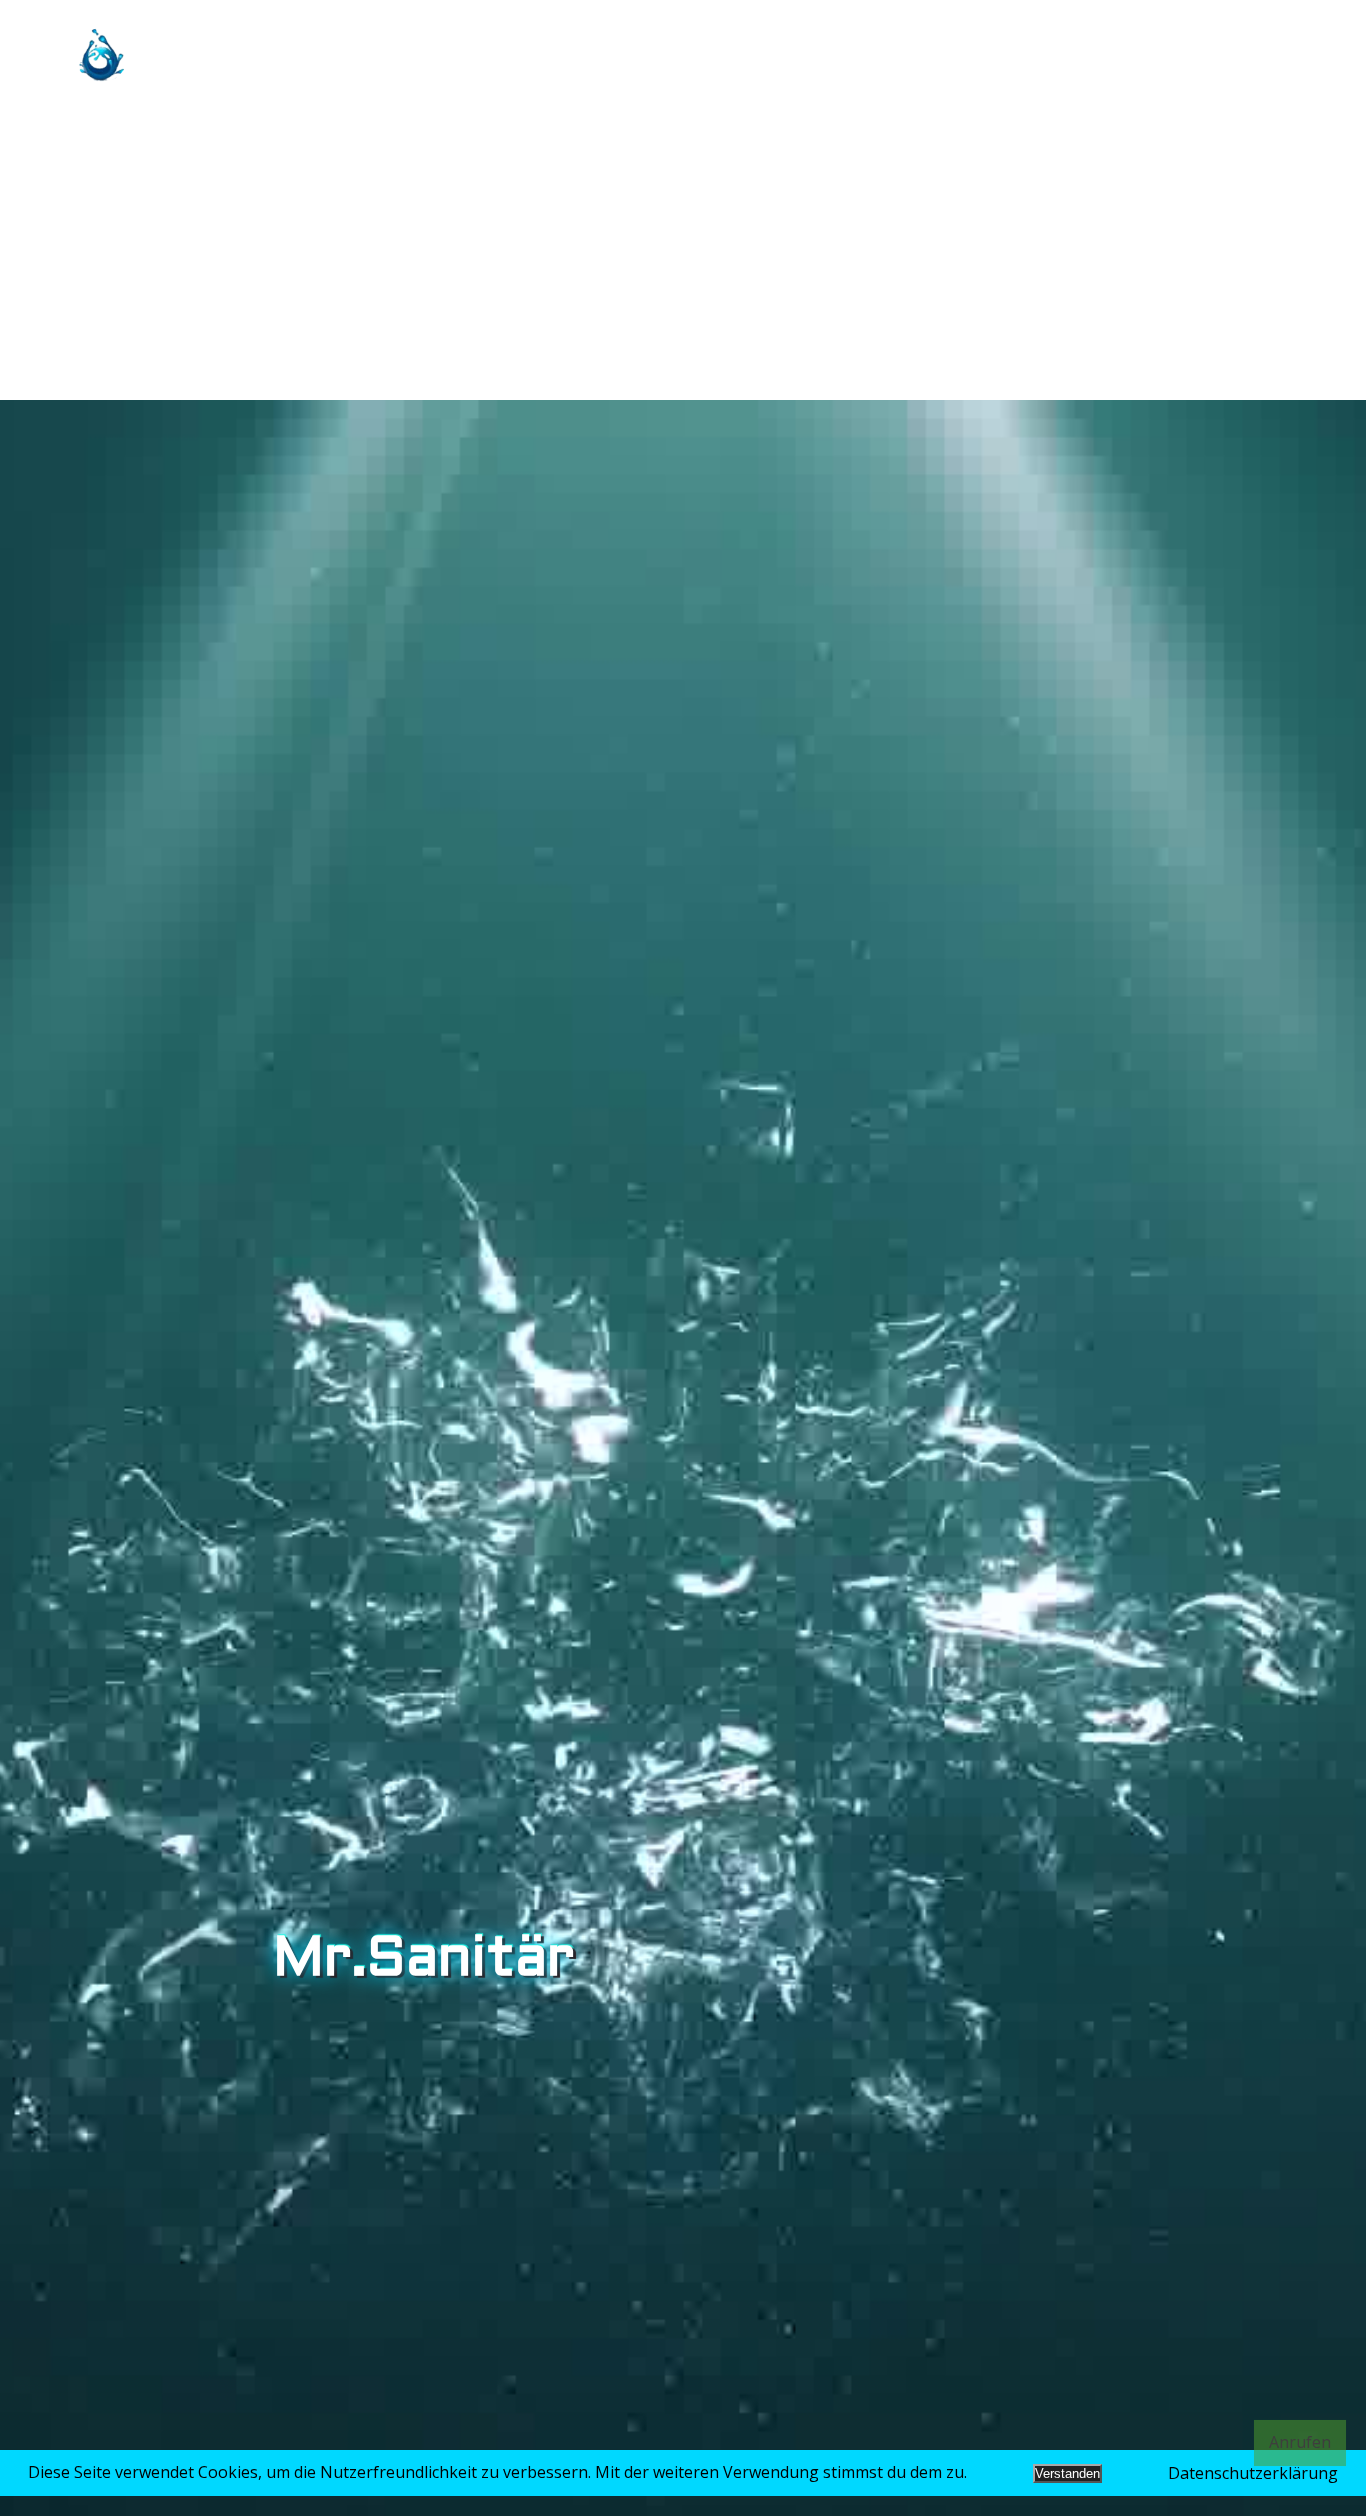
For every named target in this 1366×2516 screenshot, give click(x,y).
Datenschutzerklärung (1253, 2473)
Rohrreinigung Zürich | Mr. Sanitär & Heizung (938, 54)
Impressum (1219, 54)
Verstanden (1067, 2473)
